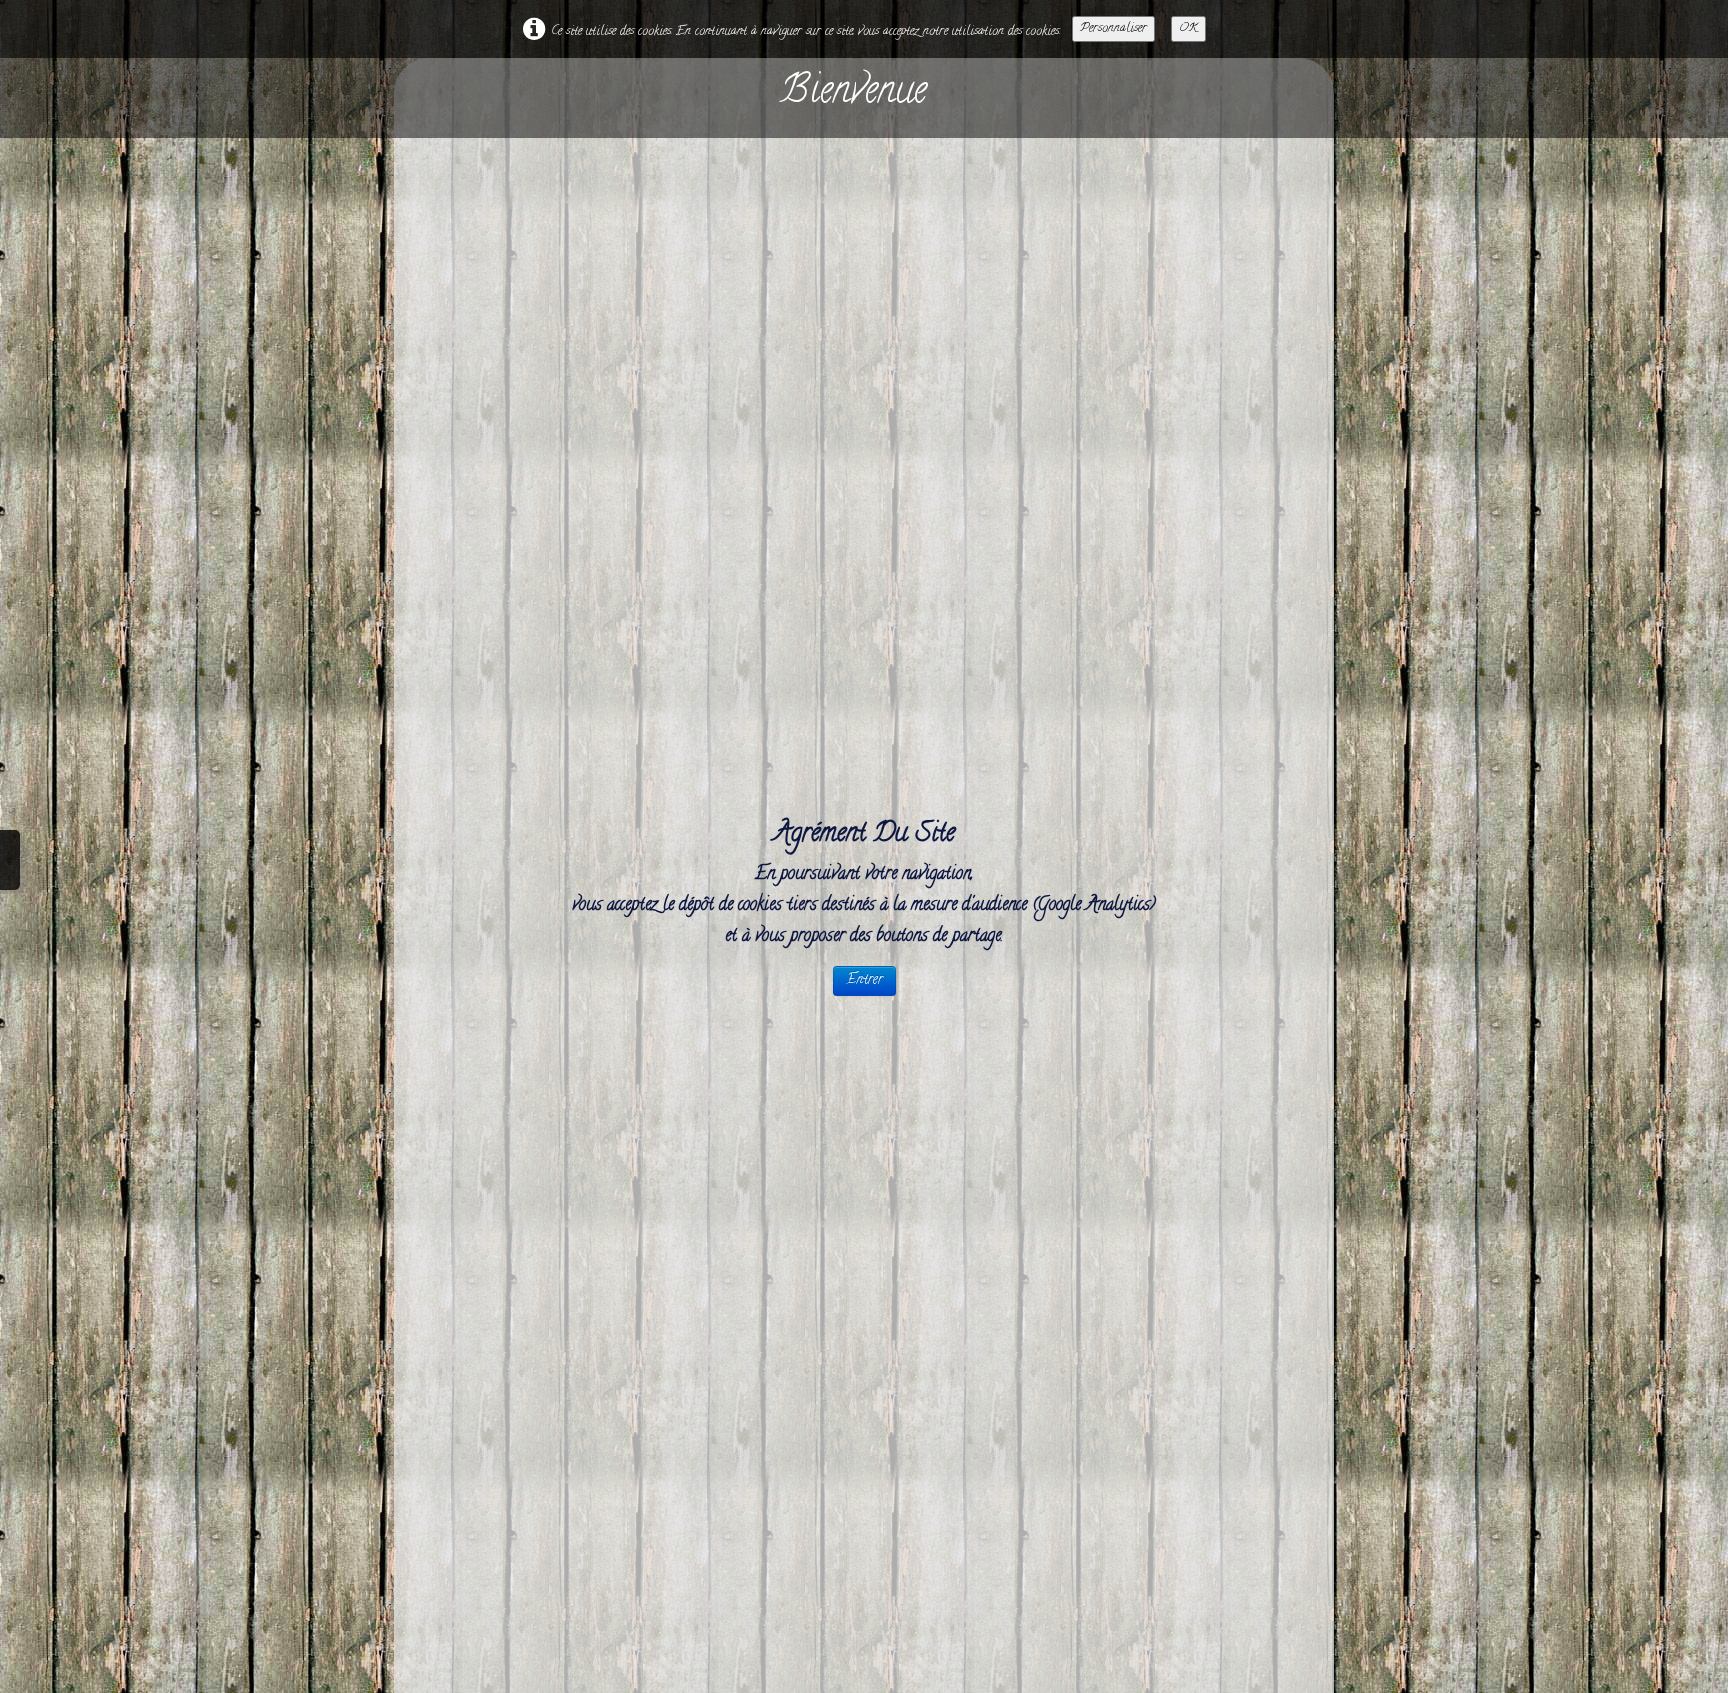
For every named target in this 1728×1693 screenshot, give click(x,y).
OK (1188, 28)
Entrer (864, 980)
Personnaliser (1113, 28)
